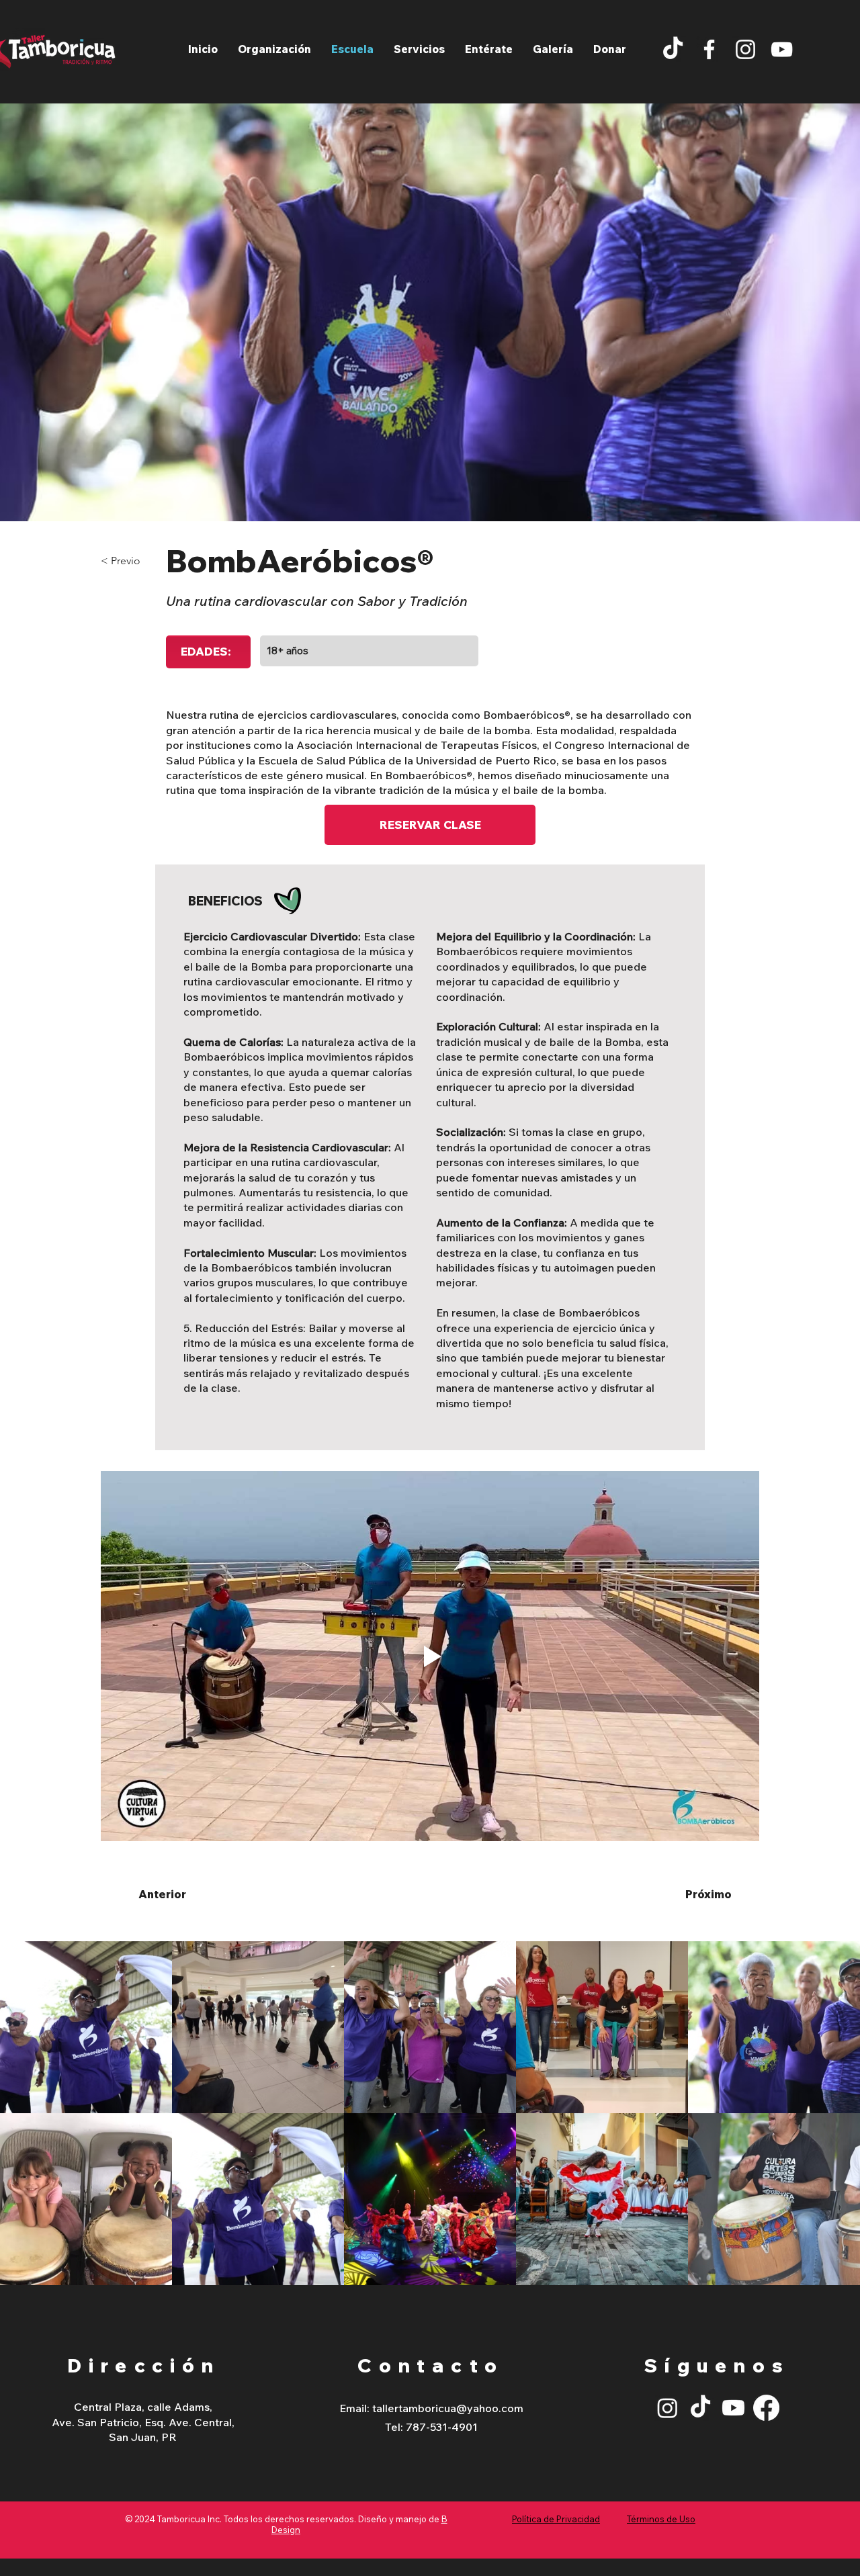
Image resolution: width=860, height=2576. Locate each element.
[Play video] (430, 1656)
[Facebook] (709, 49)
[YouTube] (782, 49)
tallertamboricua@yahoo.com (448, 2408)
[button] (419, 49)
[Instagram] (745, 49)
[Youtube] (733, 2408)
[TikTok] (673, 49)
